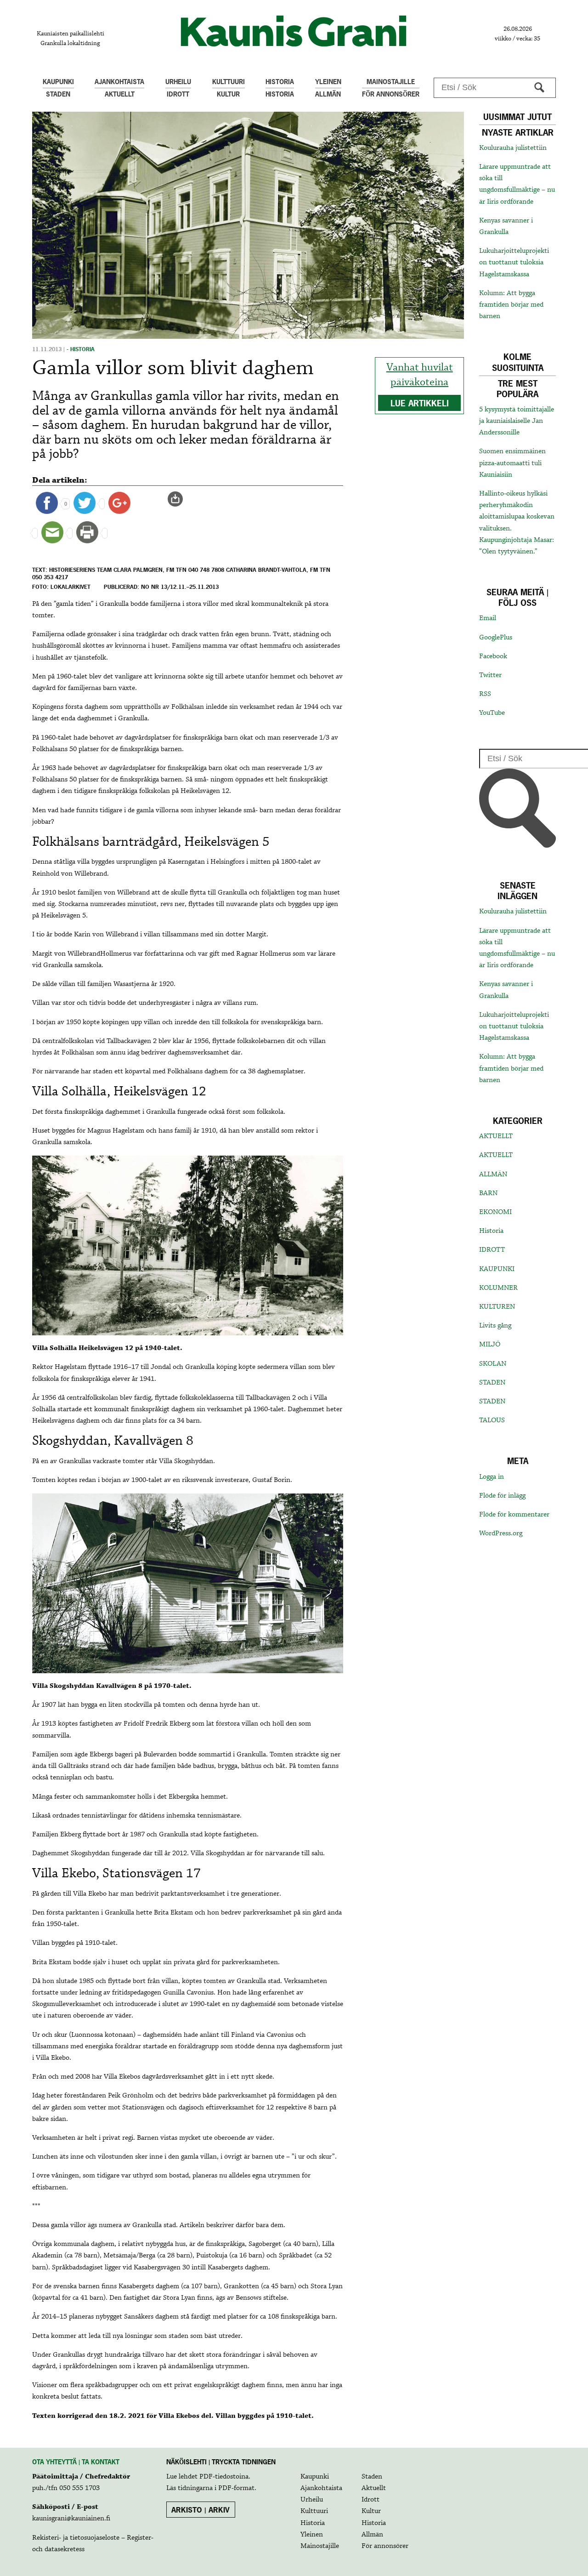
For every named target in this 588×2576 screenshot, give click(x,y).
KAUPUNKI (497, 1269)
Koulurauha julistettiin (513, 148)
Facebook (493, 656)
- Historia (81, 349)
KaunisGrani (294, 31)
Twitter (490, 675)
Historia (491, 1231)
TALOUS (492, 1420)
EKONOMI (495, 1212)
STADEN (492, 1383)
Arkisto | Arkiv (201, 2510)
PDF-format (236, 2488)
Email (488, 618)
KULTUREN (497, 1307)
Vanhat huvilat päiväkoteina (420, 375)
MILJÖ (490, 1345)
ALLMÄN (493, 1174)
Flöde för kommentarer (514, 1515)
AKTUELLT (496, 1136)
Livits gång (495, 1326)
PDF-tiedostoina (224, 2477)
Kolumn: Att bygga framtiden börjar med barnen (511, 305)
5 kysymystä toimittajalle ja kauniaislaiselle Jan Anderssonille (517, 421)
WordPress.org (501, 1533)
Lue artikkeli (420, 403)
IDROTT (492, 1250)
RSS (485, 694)
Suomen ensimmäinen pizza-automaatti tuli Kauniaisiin (512, 463)
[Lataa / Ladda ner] (179, 499)
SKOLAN (493, 1364)
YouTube (492, 713)
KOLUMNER (498, 1288)
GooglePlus (496, 638)
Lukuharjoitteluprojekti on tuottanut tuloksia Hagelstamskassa (514, 262)
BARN (488, 1193)
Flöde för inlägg (502, 1496)
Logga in (492, 1477)
